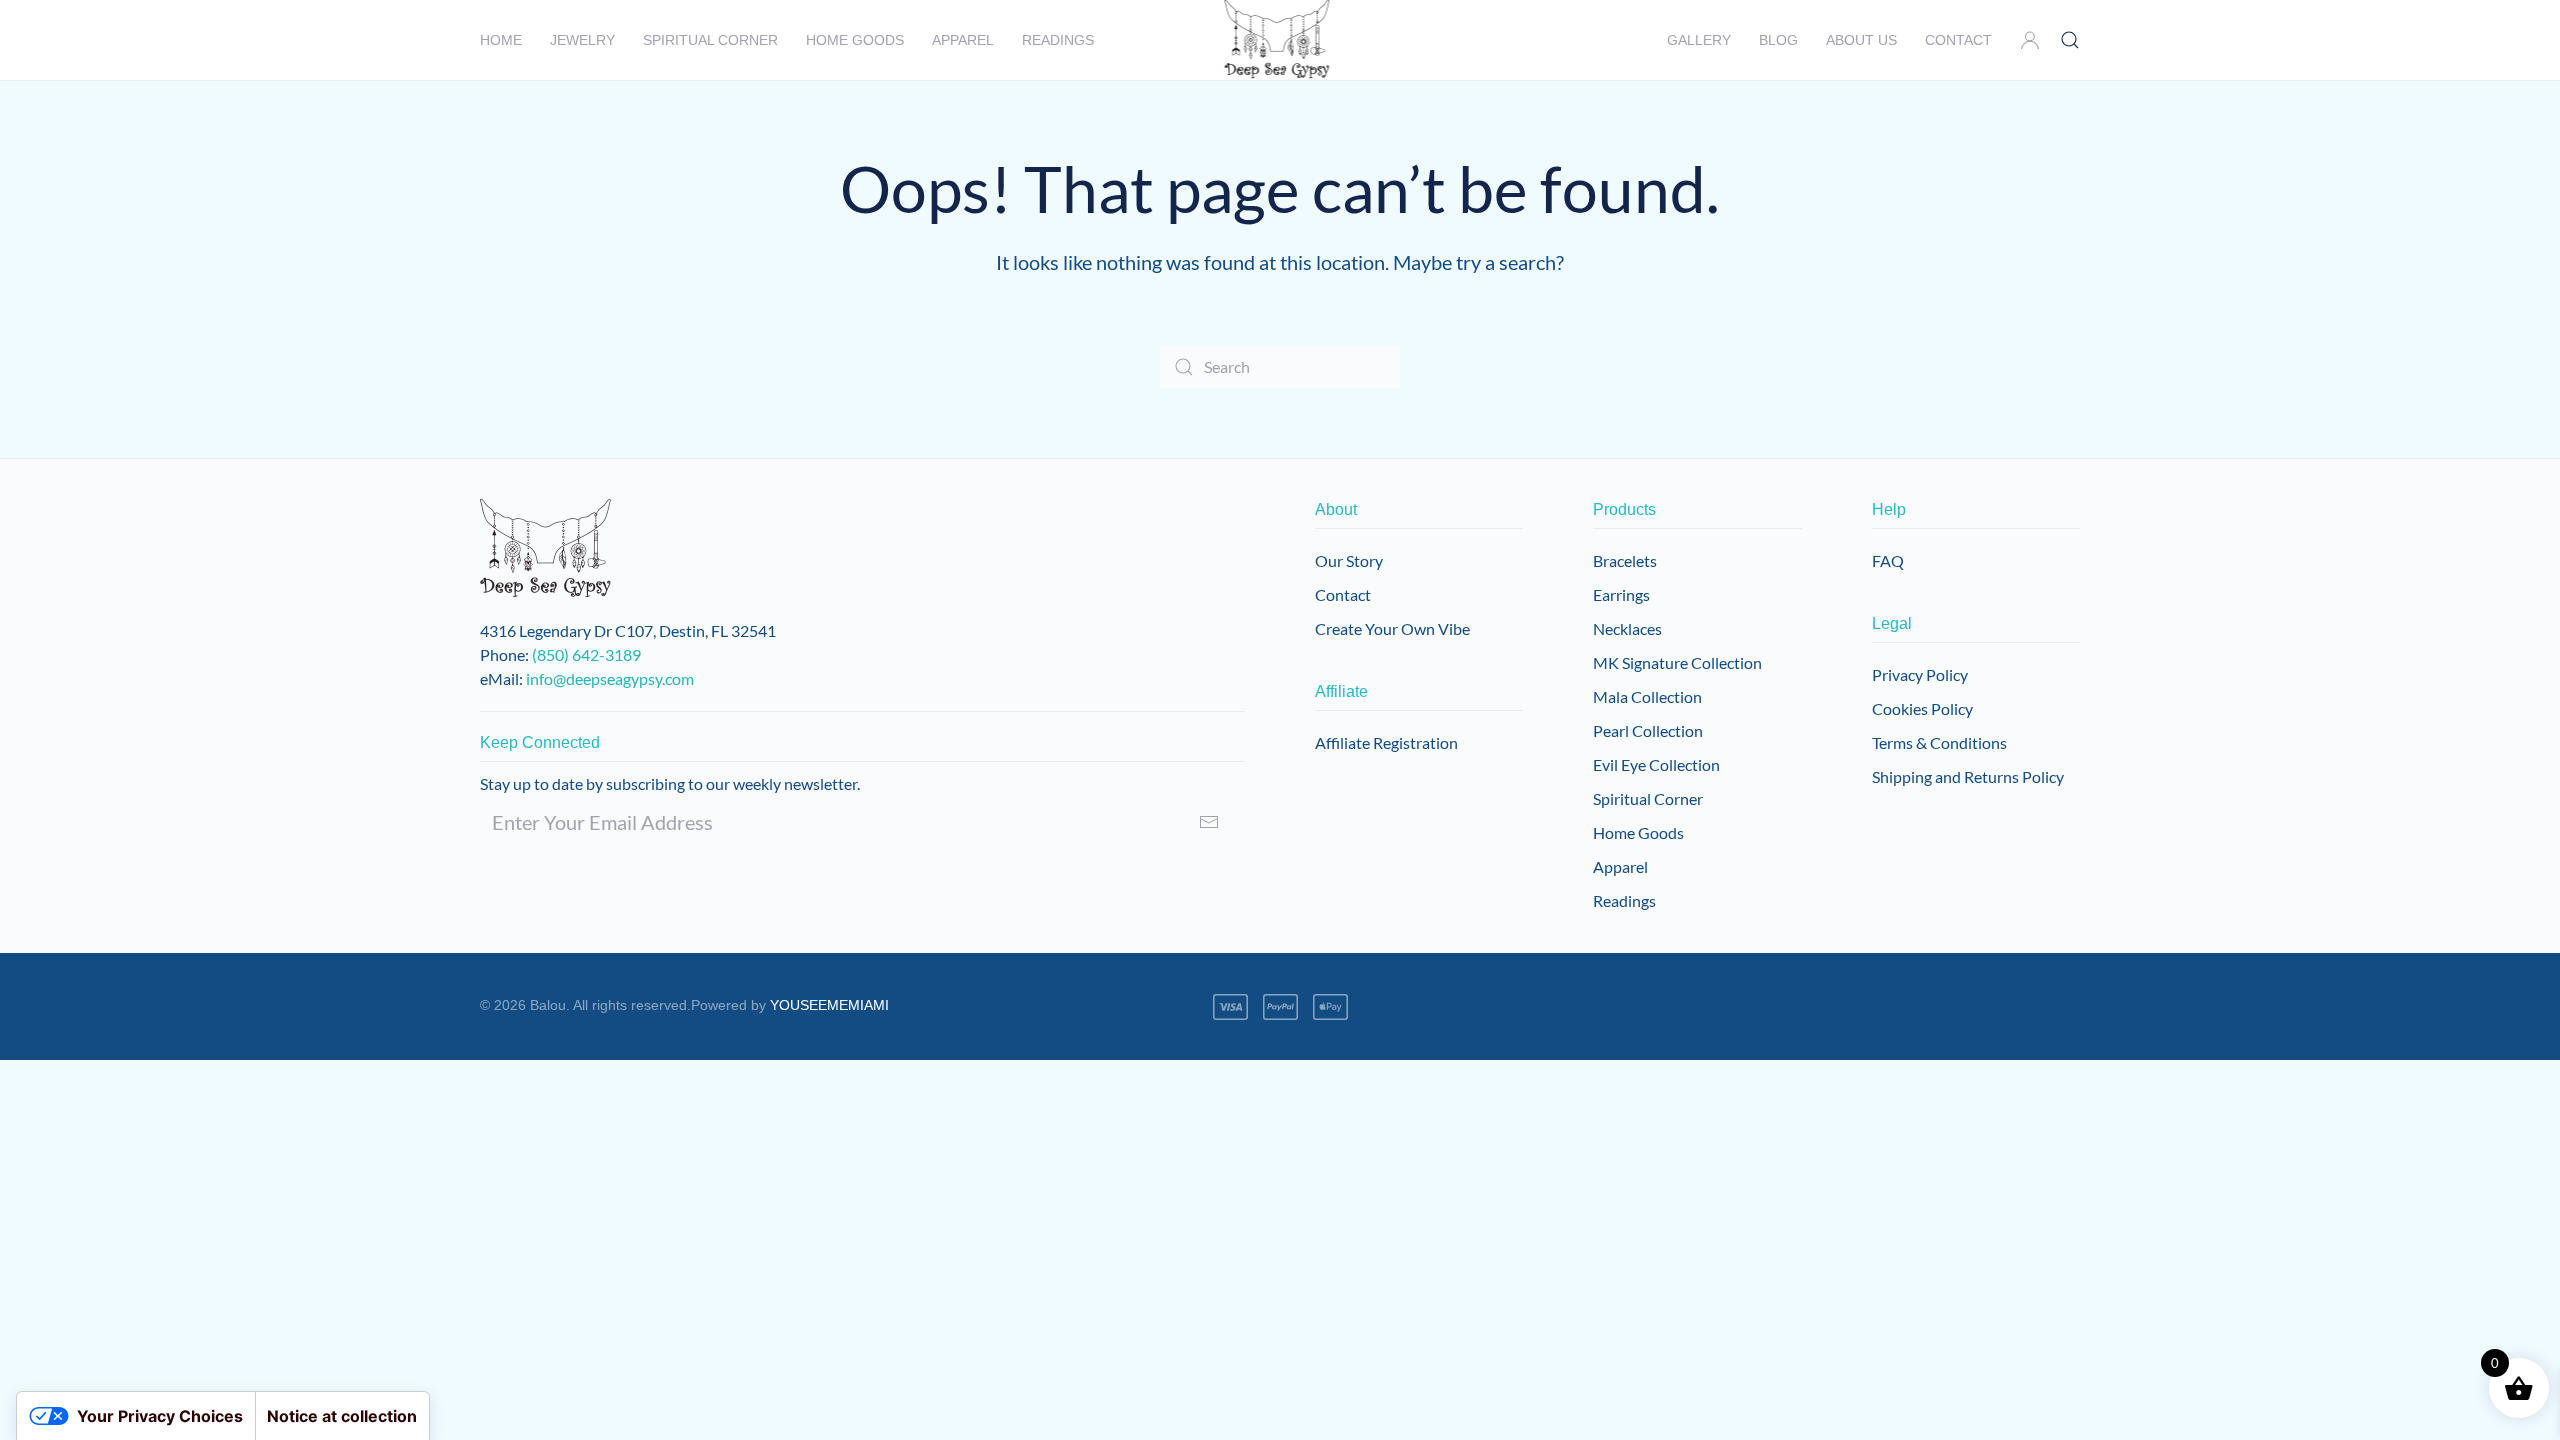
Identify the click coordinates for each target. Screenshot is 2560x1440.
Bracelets (1625, 560)
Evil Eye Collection (1656, 764)
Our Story (1349, 560)
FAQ (1888, 560)
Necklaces (1627, 628)
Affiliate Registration (1386, 742)
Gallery (1699, 40)
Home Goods (1638, 832)
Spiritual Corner (1648, 798)
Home (501, 40)
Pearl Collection (1648, 730)
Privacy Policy (1920, 674)
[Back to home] (1280, 40)
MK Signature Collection (1677, 662)
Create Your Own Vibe (1392, 628)
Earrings (1621, 594)
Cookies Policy (1922, 708)
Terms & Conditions (1939, 742)
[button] (2030, 40)
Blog (1778, 40)
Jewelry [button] (582, 40)
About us (1861, 40)
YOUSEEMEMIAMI (829, 1005)
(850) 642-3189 (586, 654)
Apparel (963, 40)
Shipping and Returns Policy (1968, 776)
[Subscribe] (1209, 822)
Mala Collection (1647, 696)
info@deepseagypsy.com (610, 678)
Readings (1058, 40)
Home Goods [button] (855, 40)
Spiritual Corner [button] (710, 40)
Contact (1958, 40)
